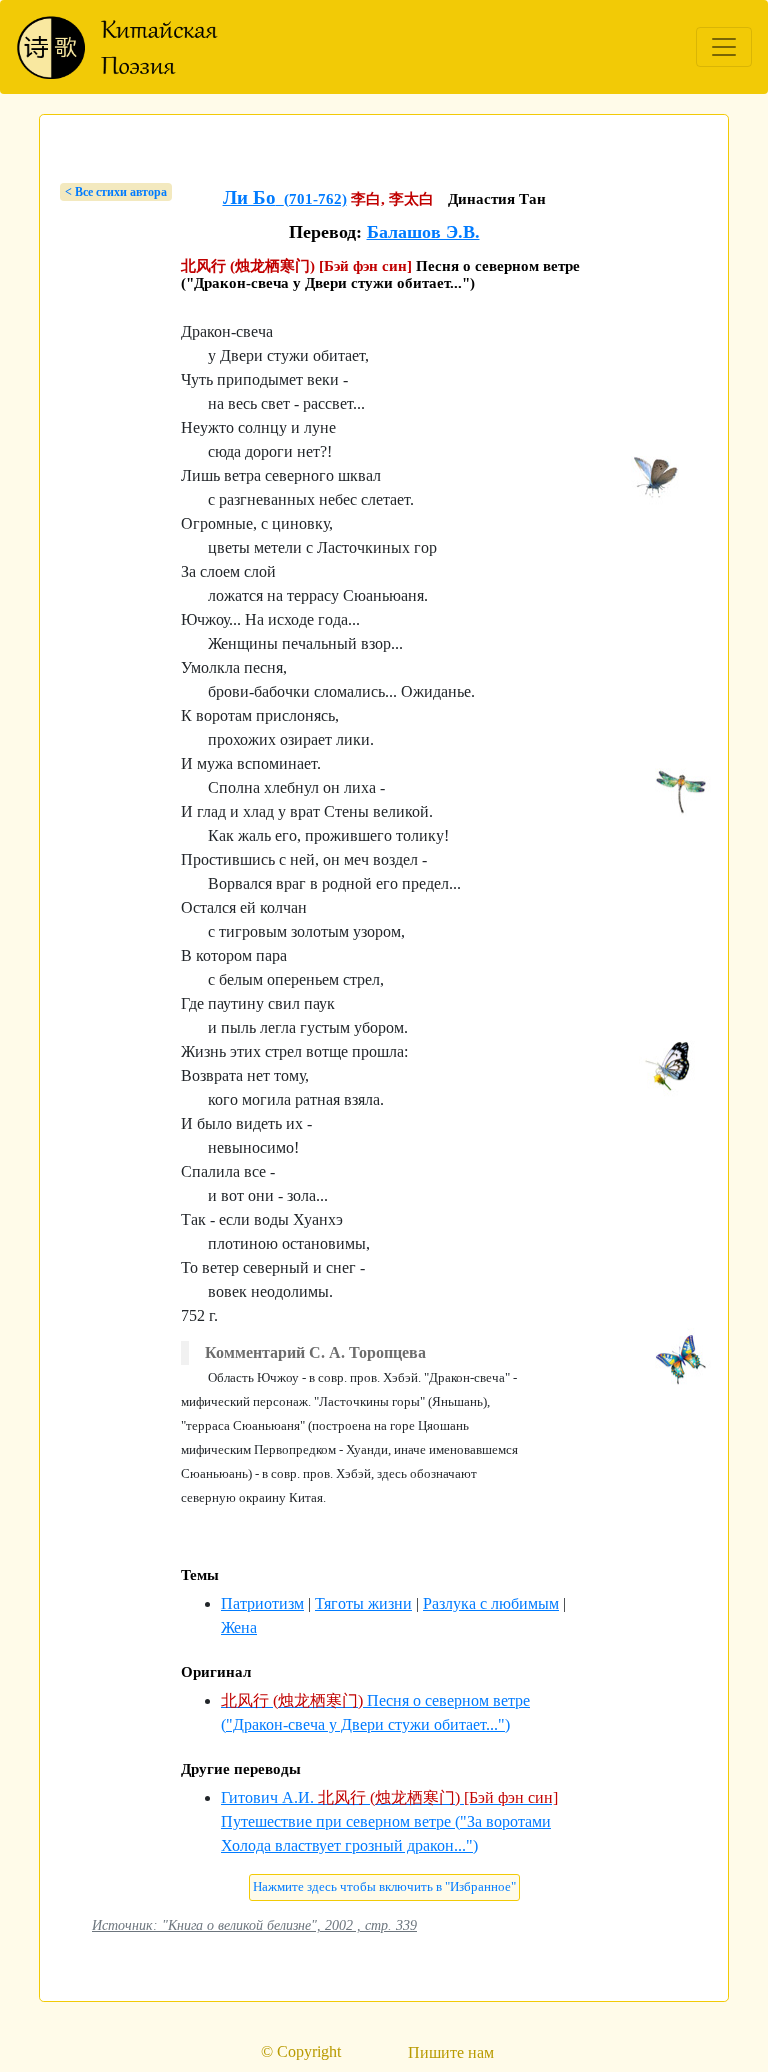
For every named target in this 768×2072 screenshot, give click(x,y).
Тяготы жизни (363, 1603)
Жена (239, 1627)
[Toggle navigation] (724, 47)
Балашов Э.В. (423, 232)
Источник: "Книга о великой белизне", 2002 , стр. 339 (254, 1925)
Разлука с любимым (491, 1603)
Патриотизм (262, 1603)
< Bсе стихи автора (116, 192)
